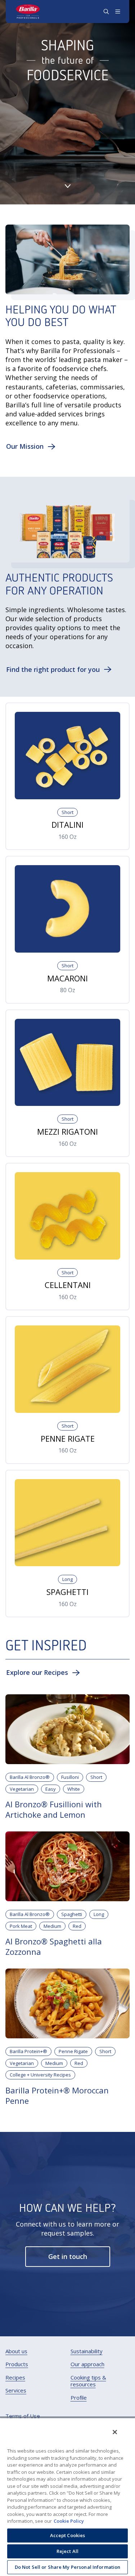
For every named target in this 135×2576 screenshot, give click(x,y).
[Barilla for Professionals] (28, 12)
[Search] (106, 12)
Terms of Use (23, 2416)
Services (16, 2390)
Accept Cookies (68, 2535)
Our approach (87, 2364)
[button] (31, 446)
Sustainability (87, 2351)
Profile (79, 2398)
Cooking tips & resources (88, 2381)
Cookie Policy (69, 2521)
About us (16, 2351)
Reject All (67, 2551)
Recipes (15, 2378)
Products (17, 2364)
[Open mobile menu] (118, 12)
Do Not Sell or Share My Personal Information (68, 2567)
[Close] (115, 2432)
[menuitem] (16, 2351)
